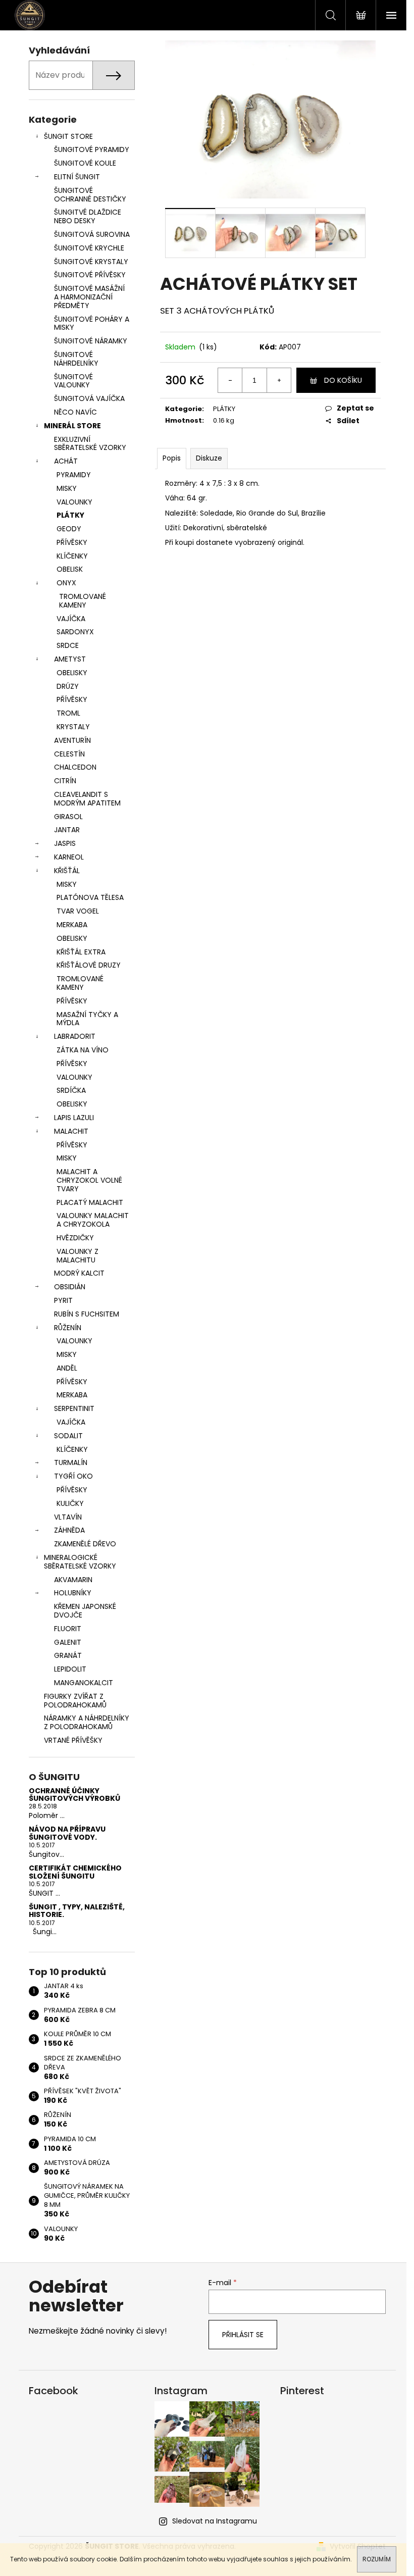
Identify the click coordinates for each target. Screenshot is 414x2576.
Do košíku (343, 380)
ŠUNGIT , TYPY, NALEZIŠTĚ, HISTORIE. (77, 1911)
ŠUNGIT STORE (68, 136)
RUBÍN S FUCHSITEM (87, 1314)
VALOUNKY (74, 502)
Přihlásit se (243, 2335)
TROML (68, 713)
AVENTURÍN (72, 740)
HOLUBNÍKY (73, 1593)
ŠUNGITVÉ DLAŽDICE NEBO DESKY (88, 216)
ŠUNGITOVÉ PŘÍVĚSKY (90, 275)
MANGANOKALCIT (84, 1683)
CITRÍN (65, 781)
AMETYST (70, 659)
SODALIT (68, 1436)
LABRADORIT (75, 1036)
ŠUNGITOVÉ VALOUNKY (73, 381)
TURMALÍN (71, 1462)
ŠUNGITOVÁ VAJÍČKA (89, 398)
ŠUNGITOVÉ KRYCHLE (89, 248)
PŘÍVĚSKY (72, 542)
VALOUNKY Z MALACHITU (77, 1256)
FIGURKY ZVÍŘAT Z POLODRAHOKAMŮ (75, 1701)
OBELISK (70, 569)
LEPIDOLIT (70, 1669)
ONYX (66, 583)
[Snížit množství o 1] (230, 380)
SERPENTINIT (74, 1408)
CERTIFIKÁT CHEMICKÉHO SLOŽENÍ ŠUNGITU (75, 1872)
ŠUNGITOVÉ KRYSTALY (91, 262)
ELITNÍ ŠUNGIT (77, 177)
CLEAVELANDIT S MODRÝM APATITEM (87, 799)
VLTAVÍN (68, 1517)
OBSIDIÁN (70, 1287)
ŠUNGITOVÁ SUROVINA (92, 234)
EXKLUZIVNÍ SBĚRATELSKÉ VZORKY (90, 444)
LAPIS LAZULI (74, 1118)
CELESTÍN (69, 754)
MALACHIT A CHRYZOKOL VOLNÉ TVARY (89, 1180)
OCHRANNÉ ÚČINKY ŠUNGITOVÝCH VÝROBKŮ (74, 1795)
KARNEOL (69, 857)
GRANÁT (68, 1655)
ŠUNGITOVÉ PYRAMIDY (92, 149)
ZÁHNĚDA (69, 1530)
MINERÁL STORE (72, 426)
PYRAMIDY (74, 475)
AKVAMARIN (73, 1580)
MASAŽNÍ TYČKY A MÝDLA (87, 1019)
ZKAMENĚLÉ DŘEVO (85, 1544)
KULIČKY (70, 1503)
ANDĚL (67, 1368)
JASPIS (65, 843)
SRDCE (68, 645)
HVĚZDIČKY (75, 1238)
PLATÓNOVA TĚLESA (90, 897)
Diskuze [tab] (209, 458)
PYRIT (63, 1300)
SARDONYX (75, 632)
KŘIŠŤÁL (67, 871)
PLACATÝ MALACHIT (90, 1202)
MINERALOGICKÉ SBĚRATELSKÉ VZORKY (80, 1562)
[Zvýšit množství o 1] (279, 380)
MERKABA (72, 925)
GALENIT (68, 1642)
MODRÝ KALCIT (79, 1273)
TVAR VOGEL (78, 911)
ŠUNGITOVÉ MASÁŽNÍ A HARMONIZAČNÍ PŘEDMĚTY (89, 297)
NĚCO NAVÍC (75, 412)
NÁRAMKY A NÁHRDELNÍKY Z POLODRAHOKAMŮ (87, 1722)
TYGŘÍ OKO (73, 1476)
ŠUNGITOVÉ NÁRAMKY (91, 341)
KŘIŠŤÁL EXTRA (81, 952)
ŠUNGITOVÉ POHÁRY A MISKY (92, 323)
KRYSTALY (73, 727)
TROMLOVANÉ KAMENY (83, 601)
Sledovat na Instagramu (215, 2521)
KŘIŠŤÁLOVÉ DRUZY (89, 965)
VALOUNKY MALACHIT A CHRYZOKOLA (93, 1220)
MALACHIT (71, 1131)
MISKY (67, 488)
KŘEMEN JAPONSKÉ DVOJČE (85, 1611)
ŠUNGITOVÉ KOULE (85, 163)
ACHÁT (66, 461)
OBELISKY (72, 673)
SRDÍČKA (71, 1090)
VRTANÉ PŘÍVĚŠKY (73, 1740)
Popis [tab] (172, 458)
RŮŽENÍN (68, 1328)
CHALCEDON (75, 767)
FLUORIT (68, 1629)
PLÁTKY (70, 515)
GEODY (69, 529)
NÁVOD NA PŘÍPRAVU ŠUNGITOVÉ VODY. (67, 1833)
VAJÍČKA (71, 619)
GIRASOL (68, 817)
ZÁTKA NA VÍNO (83, 1050)
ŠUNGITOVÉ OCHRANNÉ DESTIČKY (90, 195)
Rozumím (377, 2559)
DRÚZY (68, 686)
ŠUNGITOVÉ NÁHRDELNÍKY (76, 359)
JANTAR (67, 830)
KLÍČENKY (72, 556)
